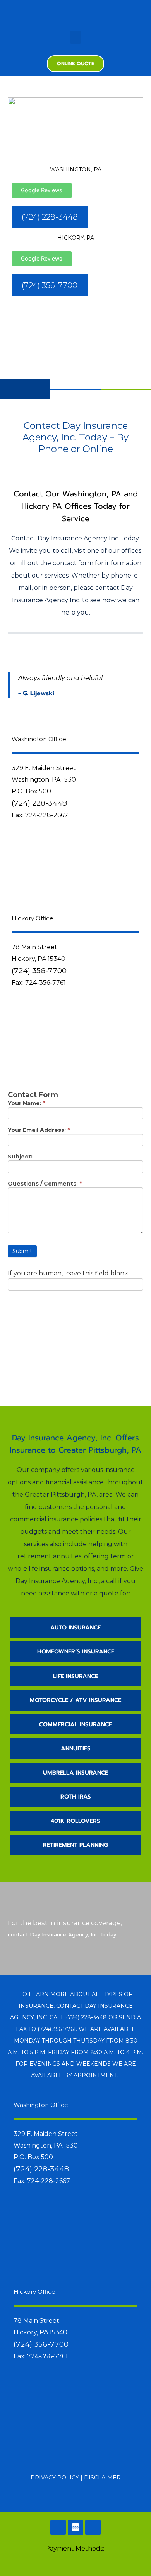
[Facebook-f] (75, 12)
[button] (75, 37)
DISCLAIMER (102, 2478)
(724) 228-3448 (39, 803)
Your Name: (27, 1104)
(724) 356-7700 (39, 970)
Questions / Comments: (45, 1184)
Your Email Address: (39, 1130)
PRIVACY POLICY (55, 2478)
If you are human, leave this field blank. (69, 1274)
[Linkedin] (93, 2527)
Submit (22, 1251)
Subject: (20, 1157)
